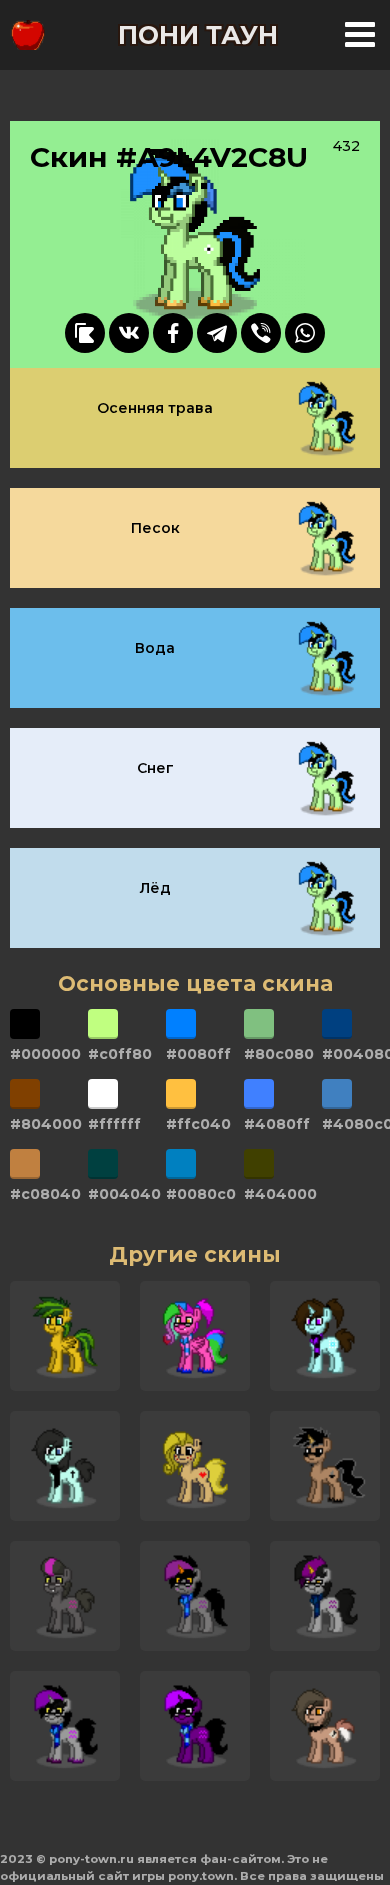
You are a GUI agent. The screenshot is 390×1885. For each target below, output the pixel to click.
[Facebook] (173, 333)
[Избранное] (85, 333)
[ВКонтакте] (129, 333)
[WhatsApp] (305, 333)
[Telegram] (217, 333)
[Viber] (261, 333)
